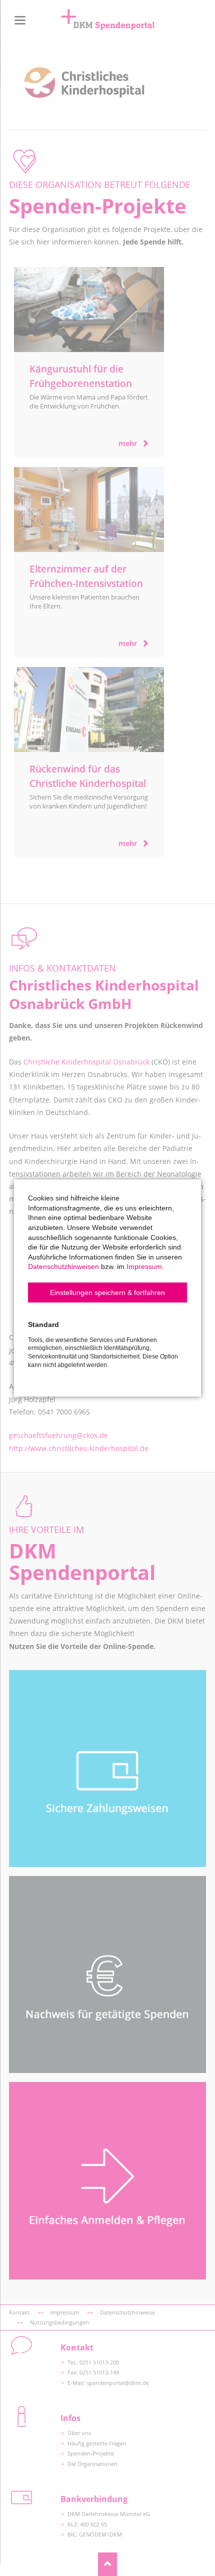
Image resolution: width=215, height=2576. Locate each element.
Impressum (144, 1266)
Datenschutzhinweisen (63, 1266)
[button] (107, 1292)
